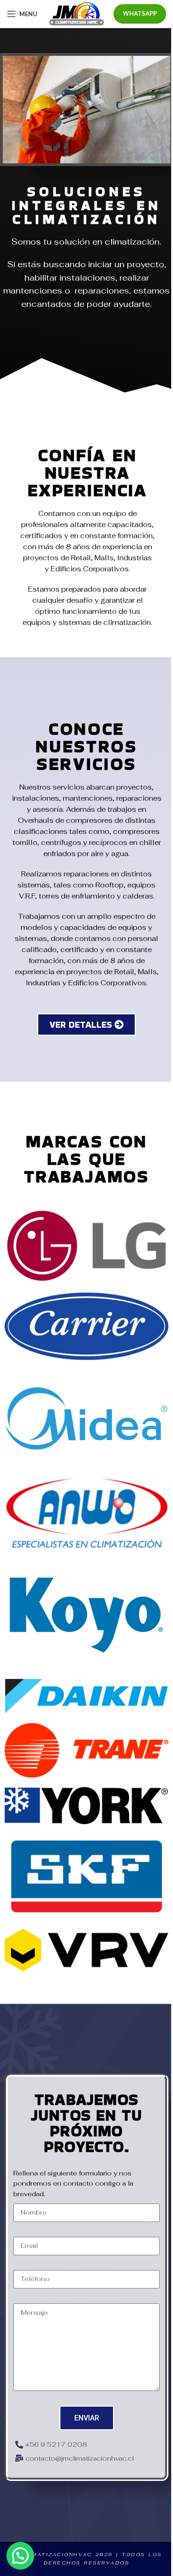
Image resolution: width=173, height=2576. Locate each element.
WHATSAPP (140, 13)
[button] (20, 2556)
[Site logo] (77, 13)
